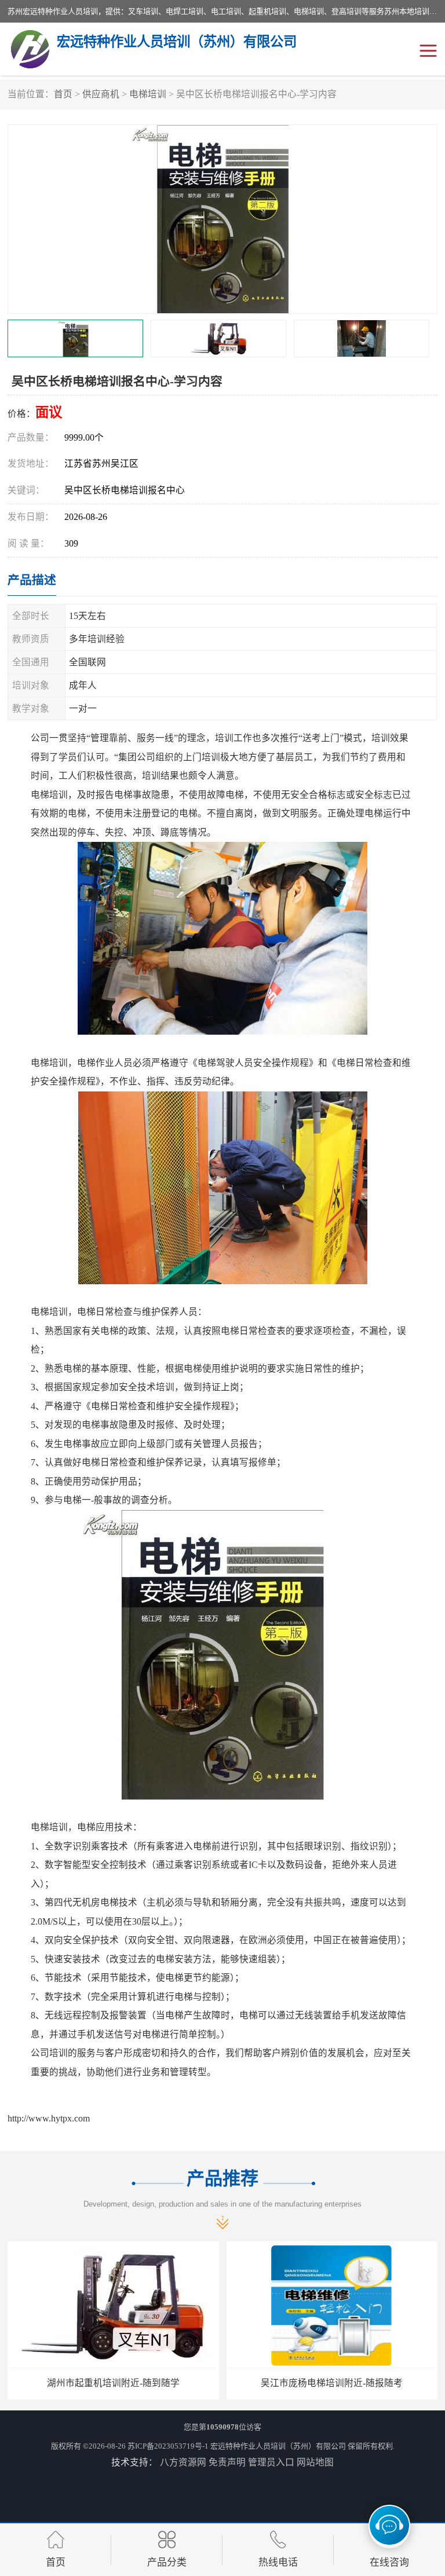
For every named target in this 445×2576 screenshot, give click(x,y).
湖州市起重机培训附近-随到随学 (113, 2383)
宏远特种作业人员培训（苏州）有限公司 (278, 2446)
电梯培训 (148, 94)
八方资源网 (183, 2462)
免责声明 (227, 2462)
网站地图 (315, 2462)
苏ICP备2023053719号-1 (168, 2446)
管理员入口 (271, 2462)
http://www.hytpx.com (49, 2118)
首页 (63, 94)
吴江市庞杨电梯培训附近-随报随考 (332, 2383)
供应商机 (101, 94)
